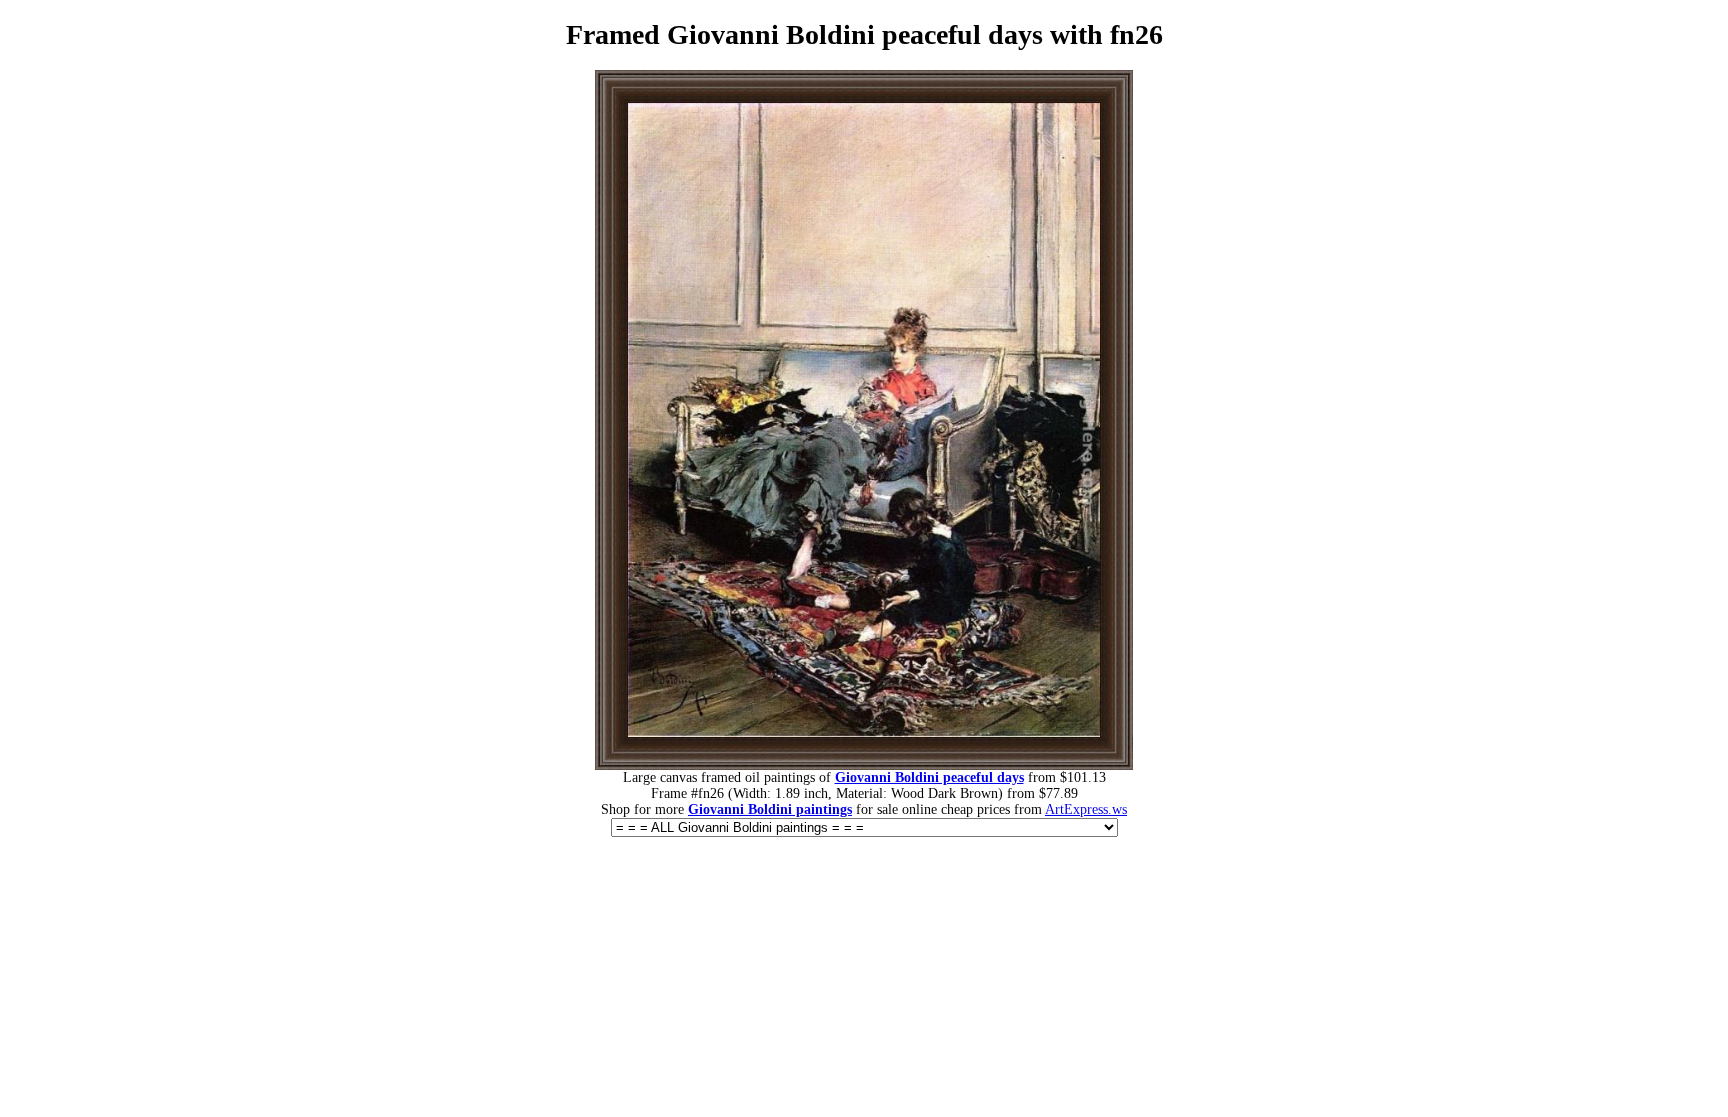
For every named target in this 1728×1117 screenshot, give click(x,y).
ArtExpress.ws (1086, 809)
